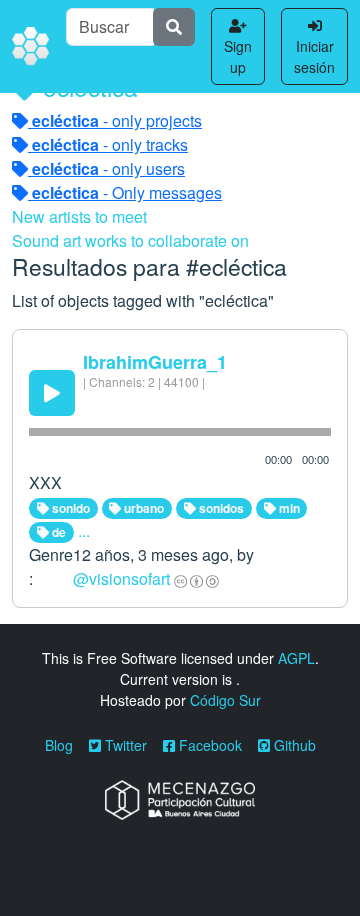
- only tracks (110, 144)
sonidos (220, 508)
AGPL (296, 658)
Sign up (238, 56)
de (57, 532)
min (288, 508)
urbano (142, 508)
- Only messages (127, 192)
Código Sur (225, 700)
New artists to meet (79, 216)
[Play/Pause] (52, 393)
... (84, 530)
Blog (59, 745)
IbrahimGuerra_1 (155, 362)
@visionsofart (121, 578)
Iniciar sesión (314, 56)
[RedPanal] (31, 47)
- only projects (117, 120)
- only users (108, 168)
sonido (69, 508)
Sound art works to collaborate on (130, 240)
